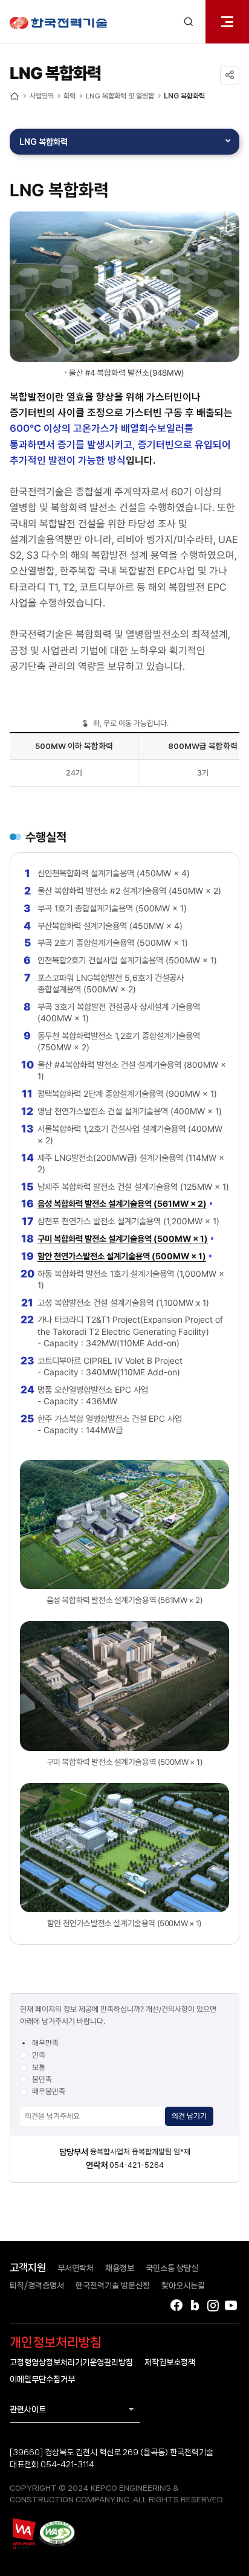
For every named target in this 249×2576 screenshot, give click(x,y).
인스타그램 (213, 2305)
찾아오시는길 (183, 2285)
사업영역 (42, 96)
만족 (39, 2055)
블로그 (195, 2305)
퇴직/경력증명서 (37, 2285)
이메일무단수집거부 (42, 2379)
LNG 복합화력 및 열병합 (120, 96)
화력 (70, 96)
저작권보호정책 (170, 2362)
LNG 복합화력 (184, 96)
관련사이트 (28, 2409)
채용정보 (120, 2268)
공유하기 (230, 75)
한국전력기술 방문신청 (113, 2285)
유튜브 (231, 2305)
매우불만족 (49, 2091)
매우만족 (45, 2043)
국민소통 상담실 (172, 2268)
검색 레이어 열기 (189, 22)
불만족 (42, 2079)
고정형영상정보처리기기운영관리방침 (71, 2362)
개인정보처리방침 (56, 2342)
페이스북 (176, 2305)
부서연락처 (76, 2268)
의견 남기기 (189, 2116)
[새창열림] (23, 2533)
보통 (39, 2067)
